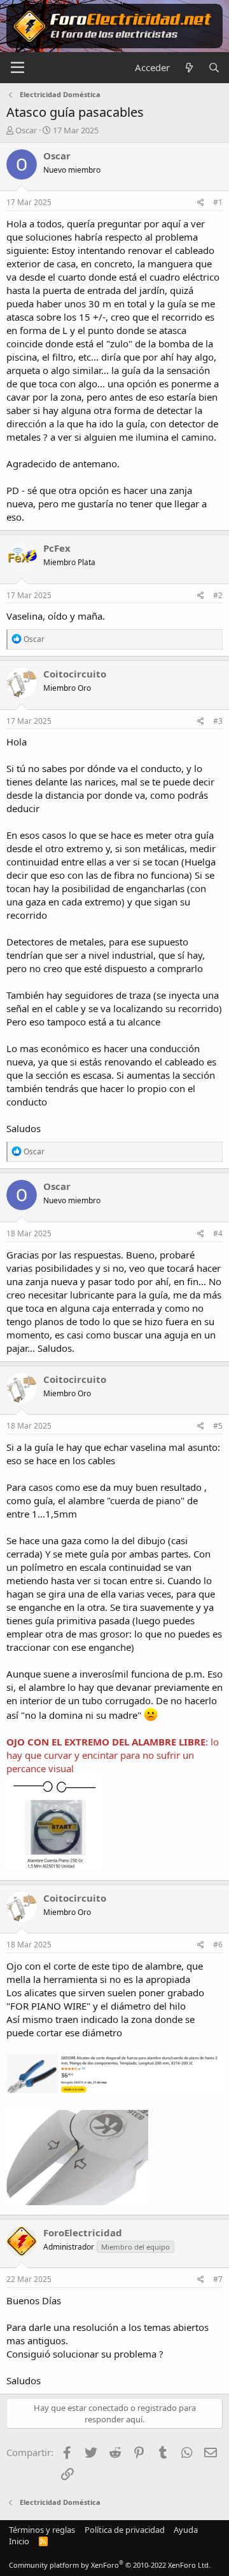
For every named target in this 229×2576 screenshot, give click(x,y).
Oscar (26, 130)
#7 (218, 2279)
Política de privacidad (125, 2530)
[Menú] (17, 68)
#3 (218, 721)
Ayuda (186, 2530)
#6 (218, 1945)
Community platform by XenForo (110, 2565)
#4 (218, 1233)
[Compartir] (201, 203)
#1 (218, 202)
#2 (218, 595)
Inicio (19, 2541)
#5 (218, 1426)
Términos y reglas (42, 2530)
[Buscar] (214, 68)
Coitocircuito (75, 674)
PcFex (57, 548)
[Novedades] (189, 68)
